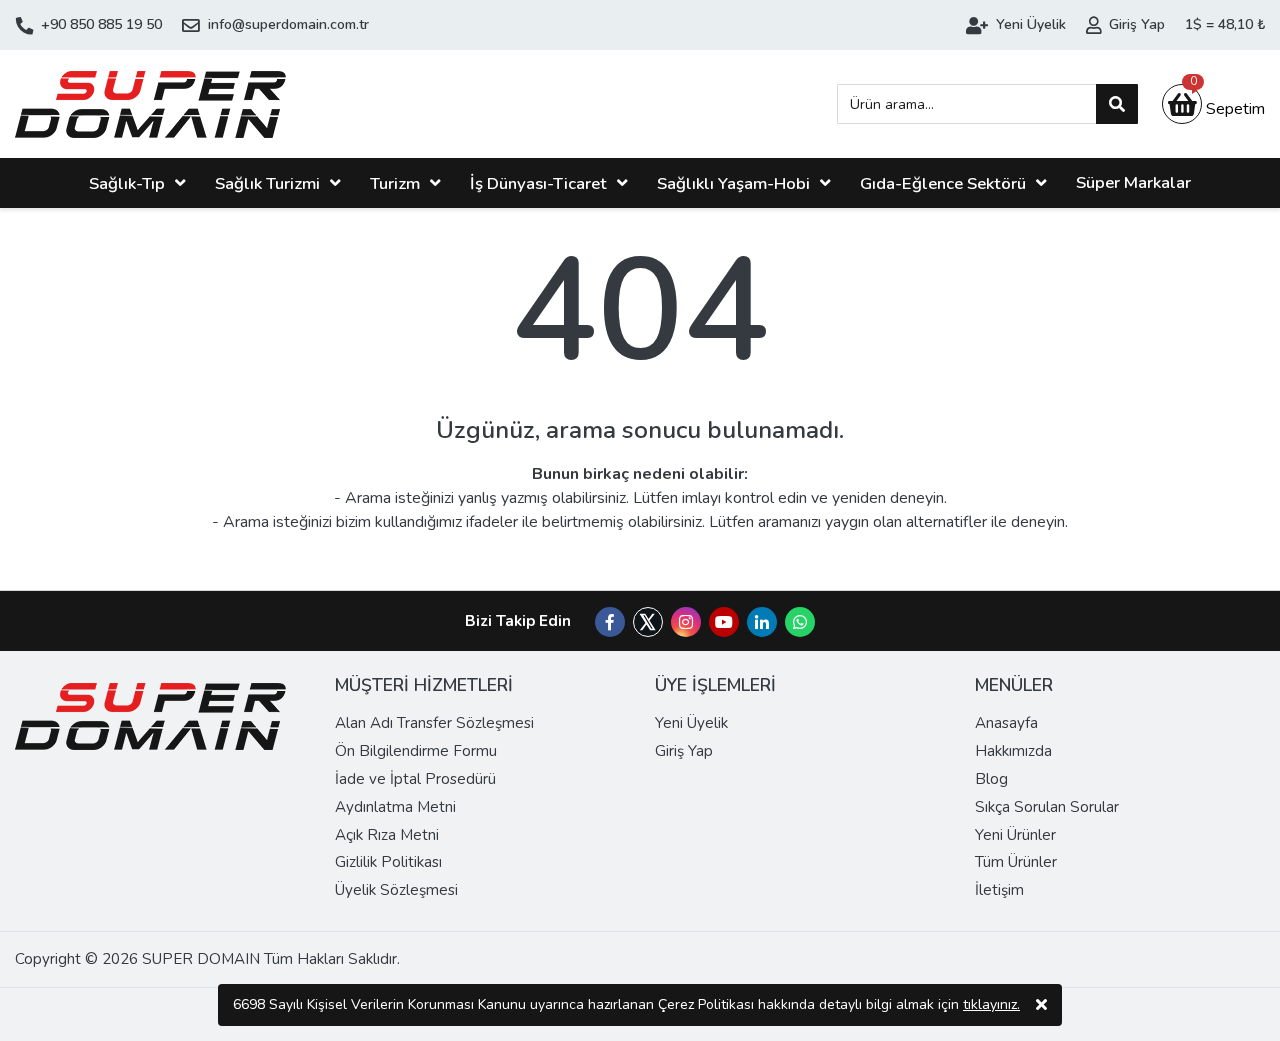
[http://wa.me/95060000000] (800, 623)
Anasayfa (1006, 723)
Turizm (395, 183)
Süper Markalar (1133, 182)
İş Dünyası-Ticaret (538, 183)
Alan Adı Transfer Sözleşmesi (434, 723)
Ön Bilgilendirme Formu (416, 751)
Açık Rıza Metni (387, 835)
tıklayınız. (991, 1004)
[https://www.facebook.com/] (610, 623)
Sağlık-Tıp (127, 183)
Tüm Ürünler (1016, 862)
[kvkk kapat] (1041, 1005)
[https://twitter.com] (648, 632)
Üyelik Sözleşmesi (396, 890)
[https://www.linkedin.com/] (762, 623)
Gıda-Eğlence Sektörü (943, 183)
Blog (991, 779)
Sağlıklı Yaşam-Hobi (733, 183)
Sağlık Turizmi (267, 183)
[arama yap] (1117, 104)
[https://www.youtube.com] (724, 623)
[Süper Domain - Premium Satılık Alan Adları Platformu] (150, 104)
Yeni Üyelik (691, 723)
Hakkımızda (1013, 751)
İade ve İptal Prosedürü (415, 779)
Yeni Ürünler (1015, 835)
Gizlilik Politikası (388, 862)
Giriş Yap (684, 751)
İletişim (999, 890)
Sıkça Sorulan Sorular (1047, 807)
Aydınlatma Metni (395, 807)
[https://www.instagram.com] (686, 623)
